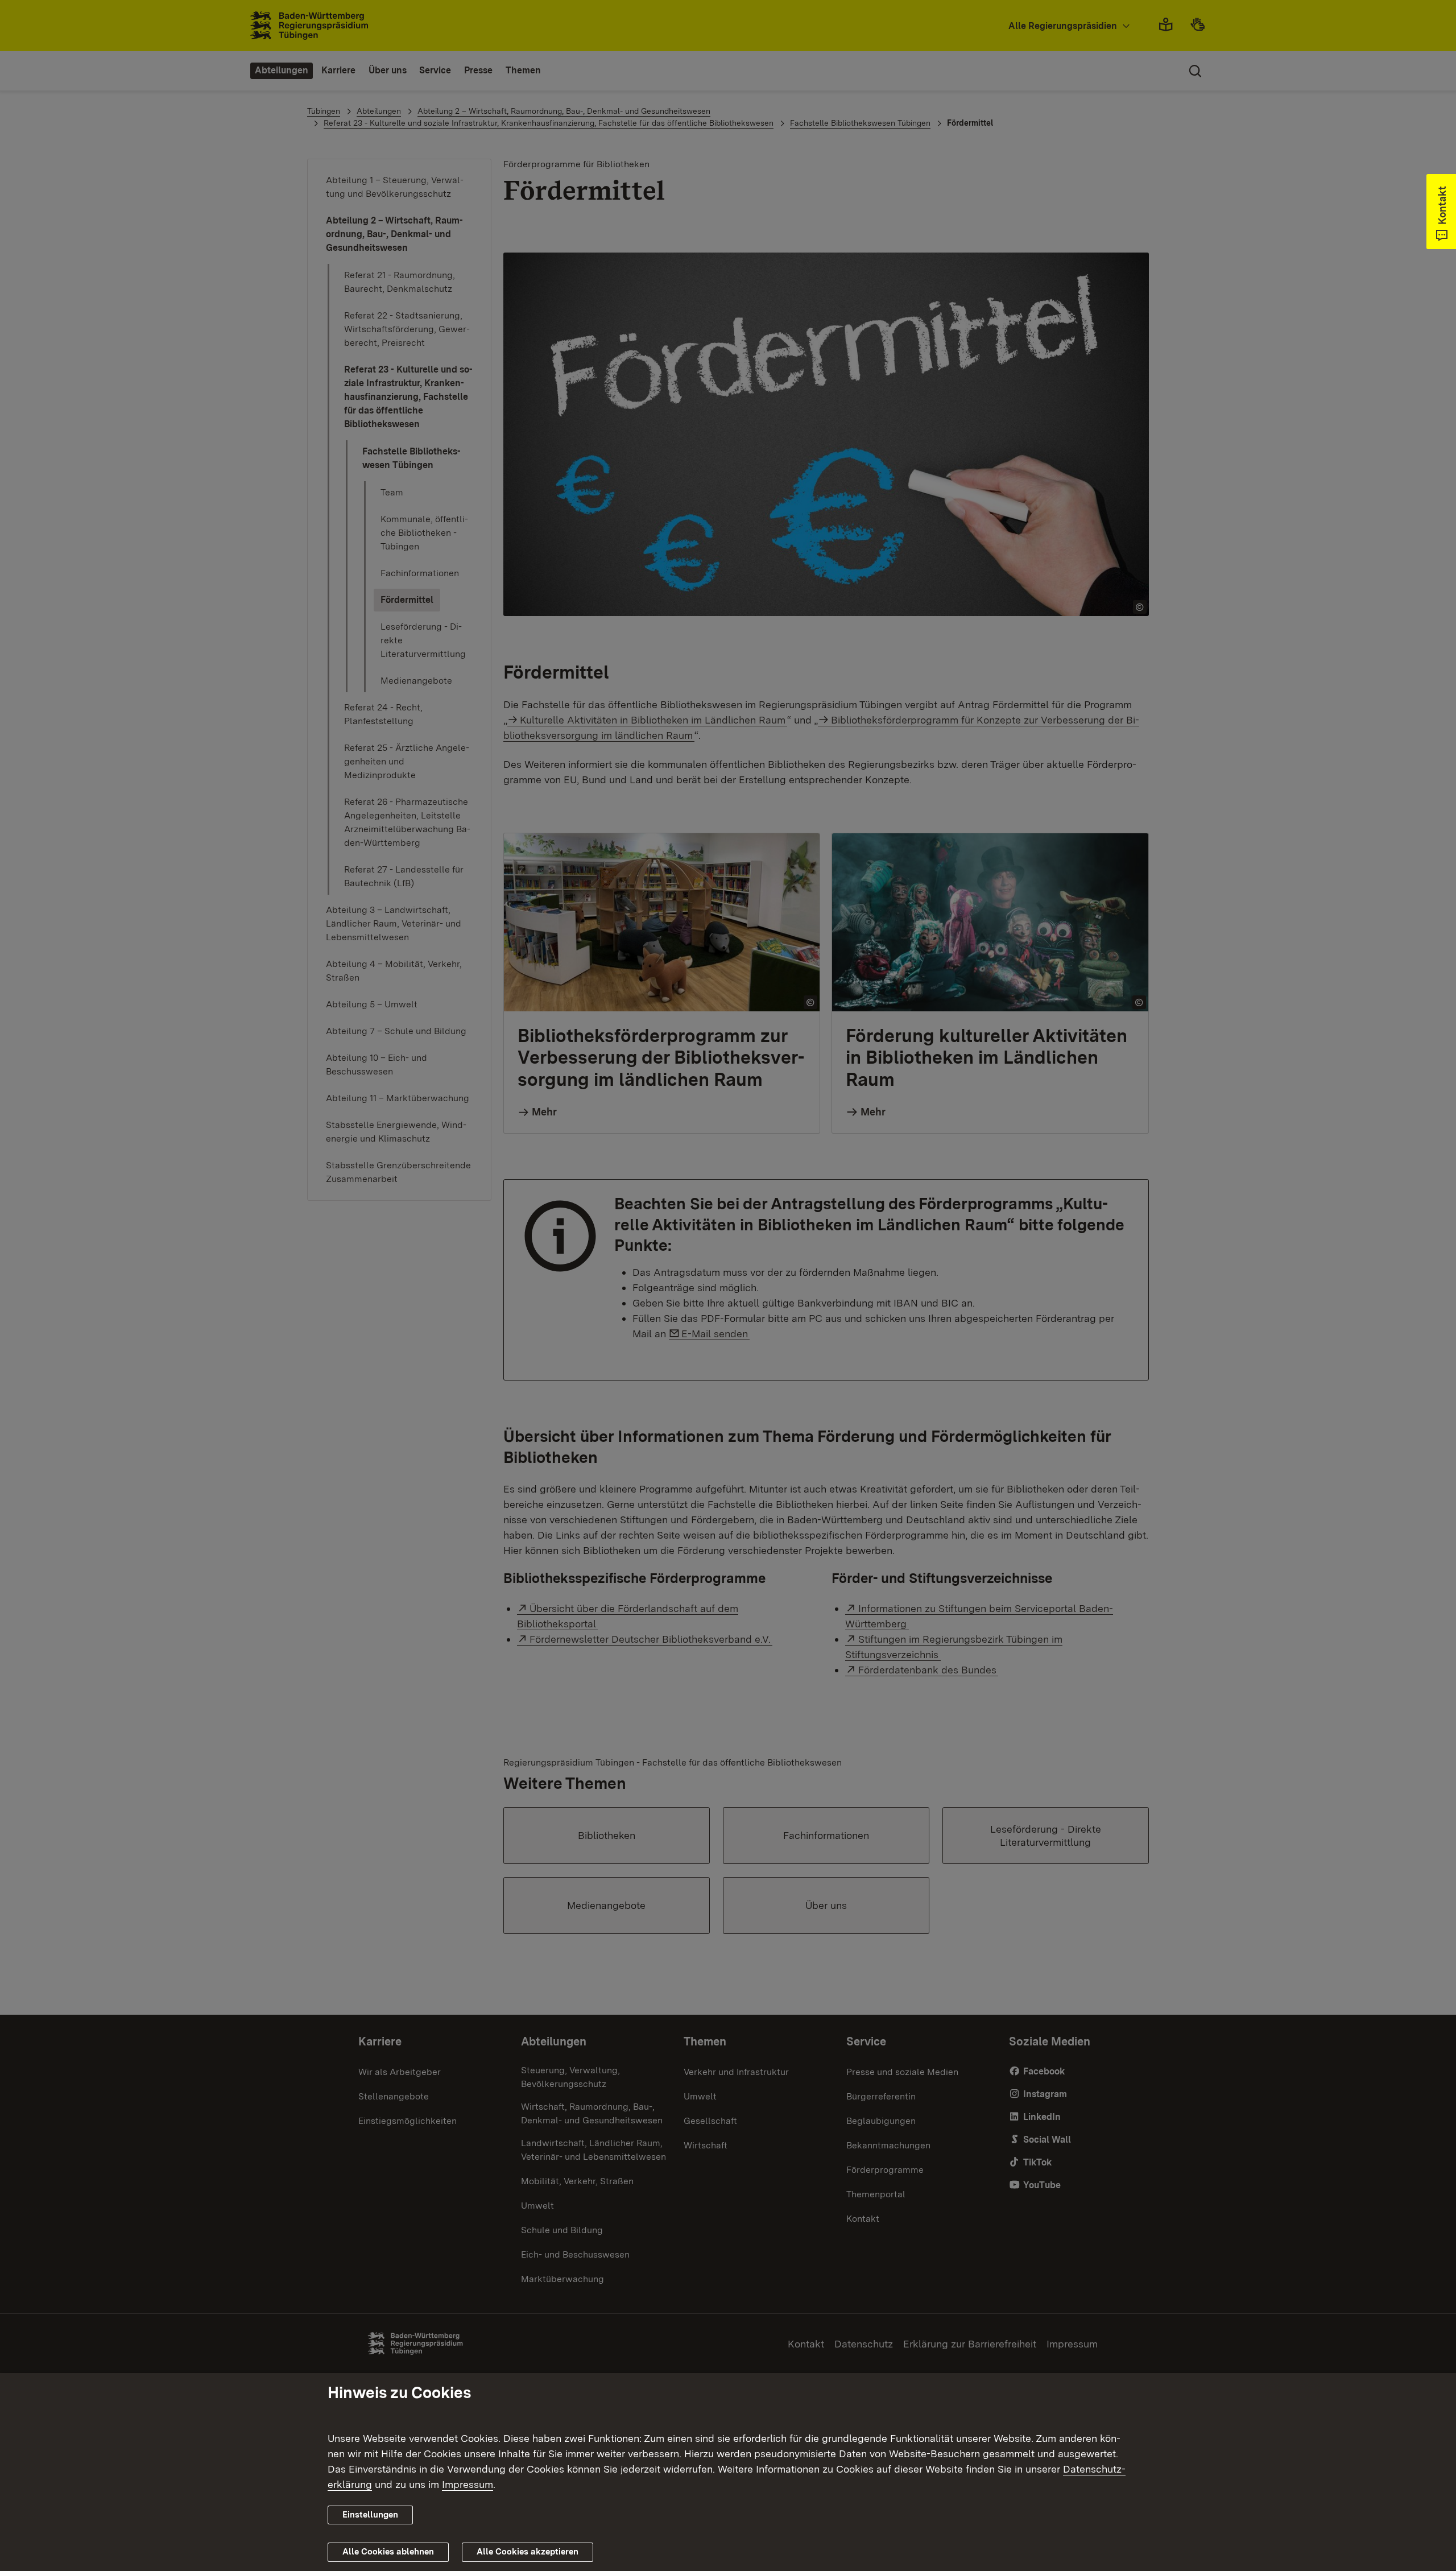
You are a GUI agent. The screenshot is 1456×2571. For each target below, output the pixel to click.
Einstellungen (370, 2515)
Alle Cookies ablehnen (388, 2552)
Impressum (468, 2484)
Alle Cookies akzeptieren (528, 2552)
